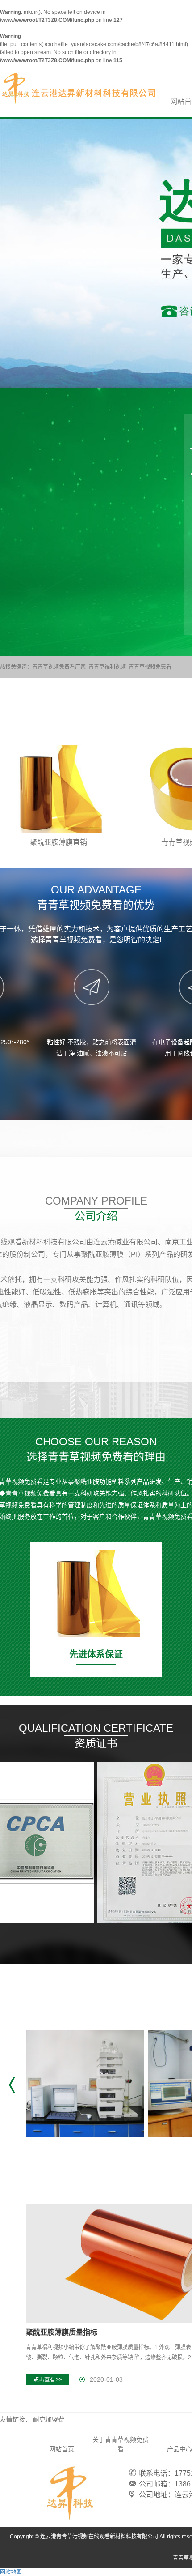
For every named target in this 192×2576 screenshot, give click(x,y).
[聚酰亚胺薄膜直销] (58, 789)
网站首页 (62, 2449)
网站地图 (11, 2572)
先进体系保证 (96, 1654)
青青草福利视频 (107, 667)
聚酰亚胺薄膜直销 (58, 842)
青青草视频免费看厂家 (59, 667)
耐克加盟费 (49, 2419)
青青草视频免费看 (150, 667)
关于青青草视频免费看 (121, 2444)
